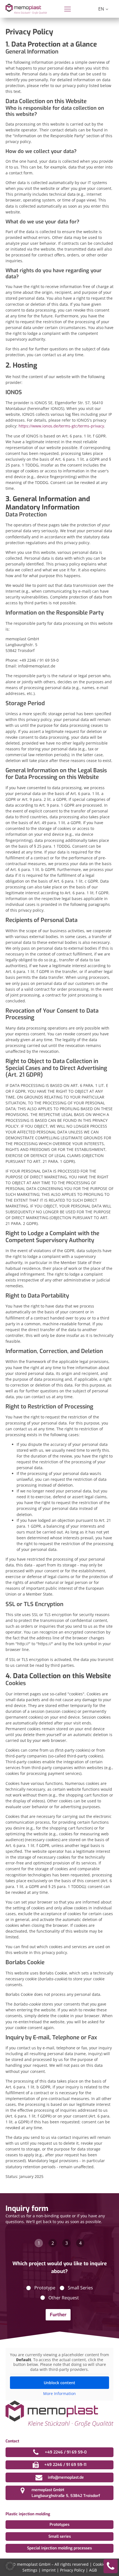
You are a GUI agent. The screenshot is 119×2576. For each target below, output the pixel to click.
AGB (93, 2570)
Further (58, 2315)
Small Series (80, 2288)
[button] (10, 2566)
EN (101, 9)
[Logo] (26, 9)
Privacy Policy (72, 2570)
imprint (49, 2570)
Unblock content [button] (59, 2383)
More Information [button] (59, 2394)
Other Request (64, 2298)
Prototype (45, 2288)
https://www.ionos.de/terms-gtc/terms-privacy (61, 426)
